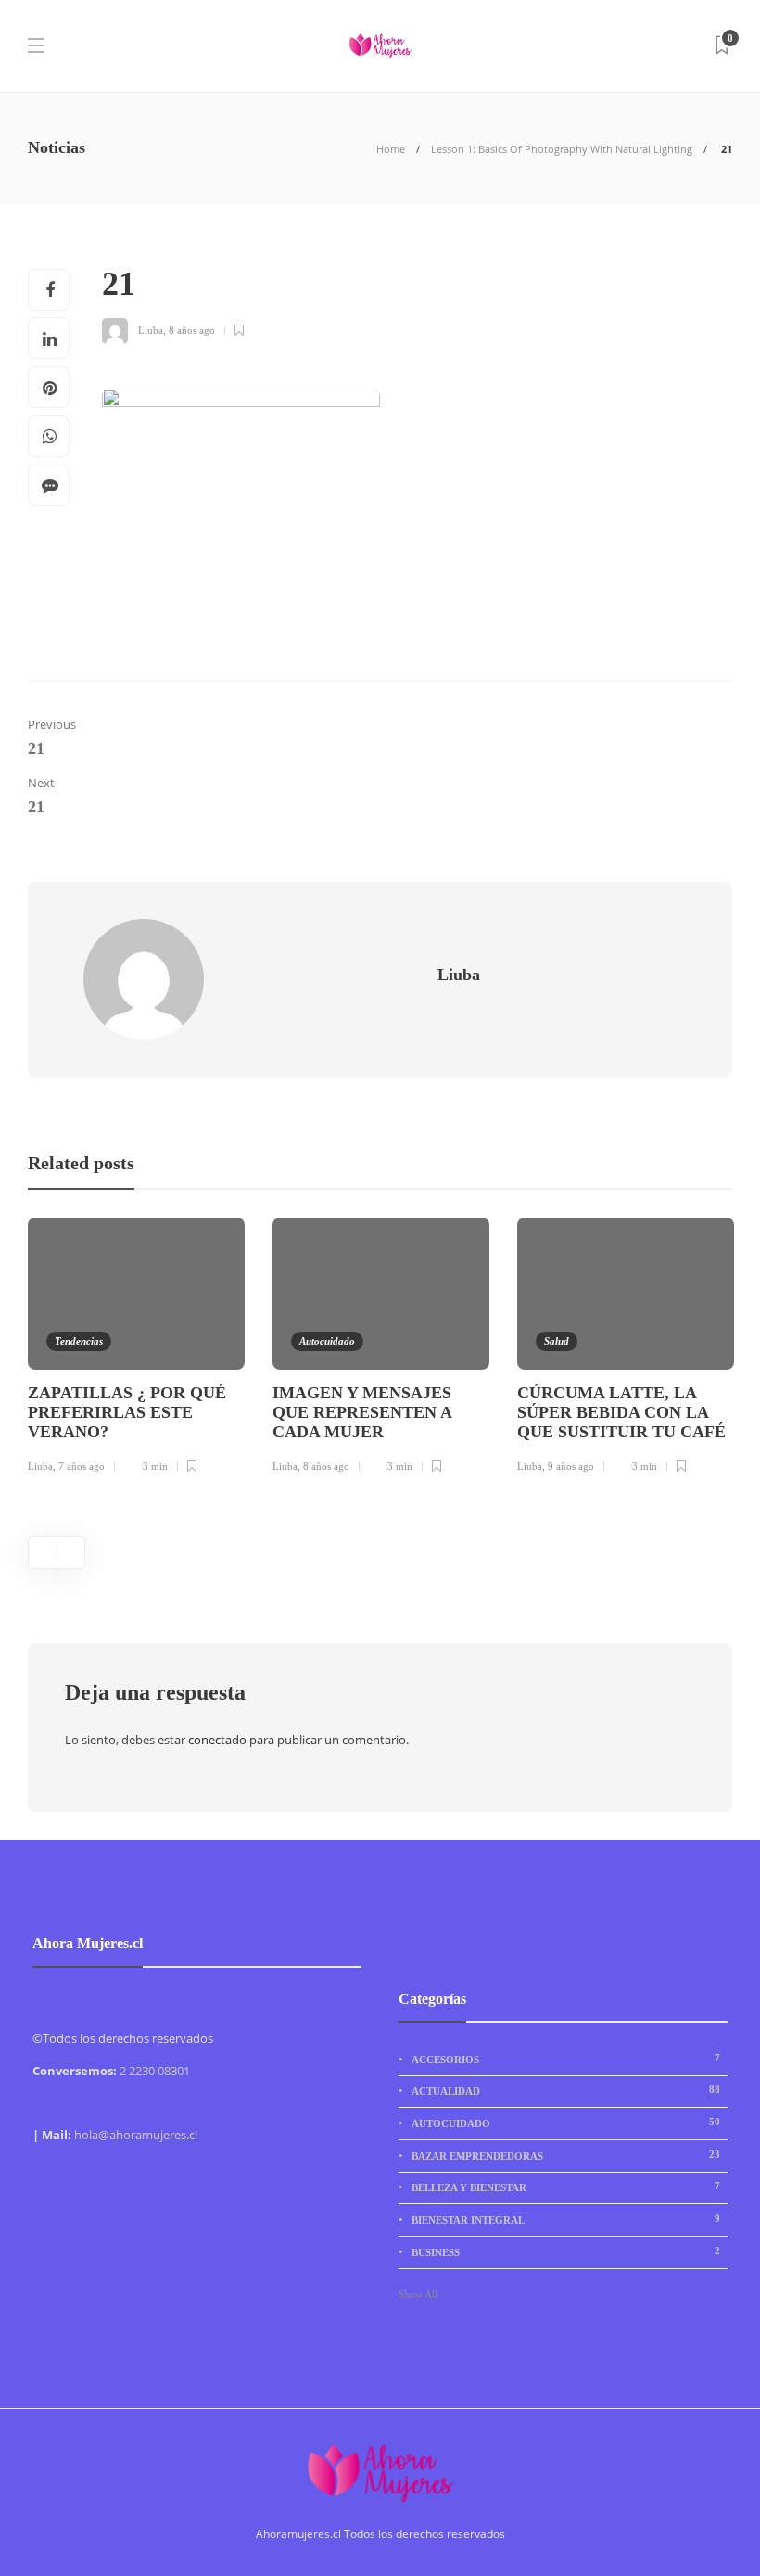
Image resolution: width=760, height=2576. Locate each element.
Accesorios (566, 2059)
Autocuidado (327, 1341)
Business (566, 2251)
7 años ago (82, 1466)
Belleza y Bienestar (566, 2187)
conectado (217, 1740)
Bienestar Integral (566, 2219)
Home (391, 149)
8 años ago (192, 330)
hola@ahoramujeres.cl (136, 2135)
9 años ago (571, 1466)
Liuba (151, 330)
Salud (557, 1341)
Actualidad (566, 2090)
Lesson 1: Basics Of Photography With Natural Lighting (562, 149)
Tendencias (79, 1341)
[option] (136, 1348)
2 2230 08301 (155, 2071)
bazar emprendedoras (566, 2155)
